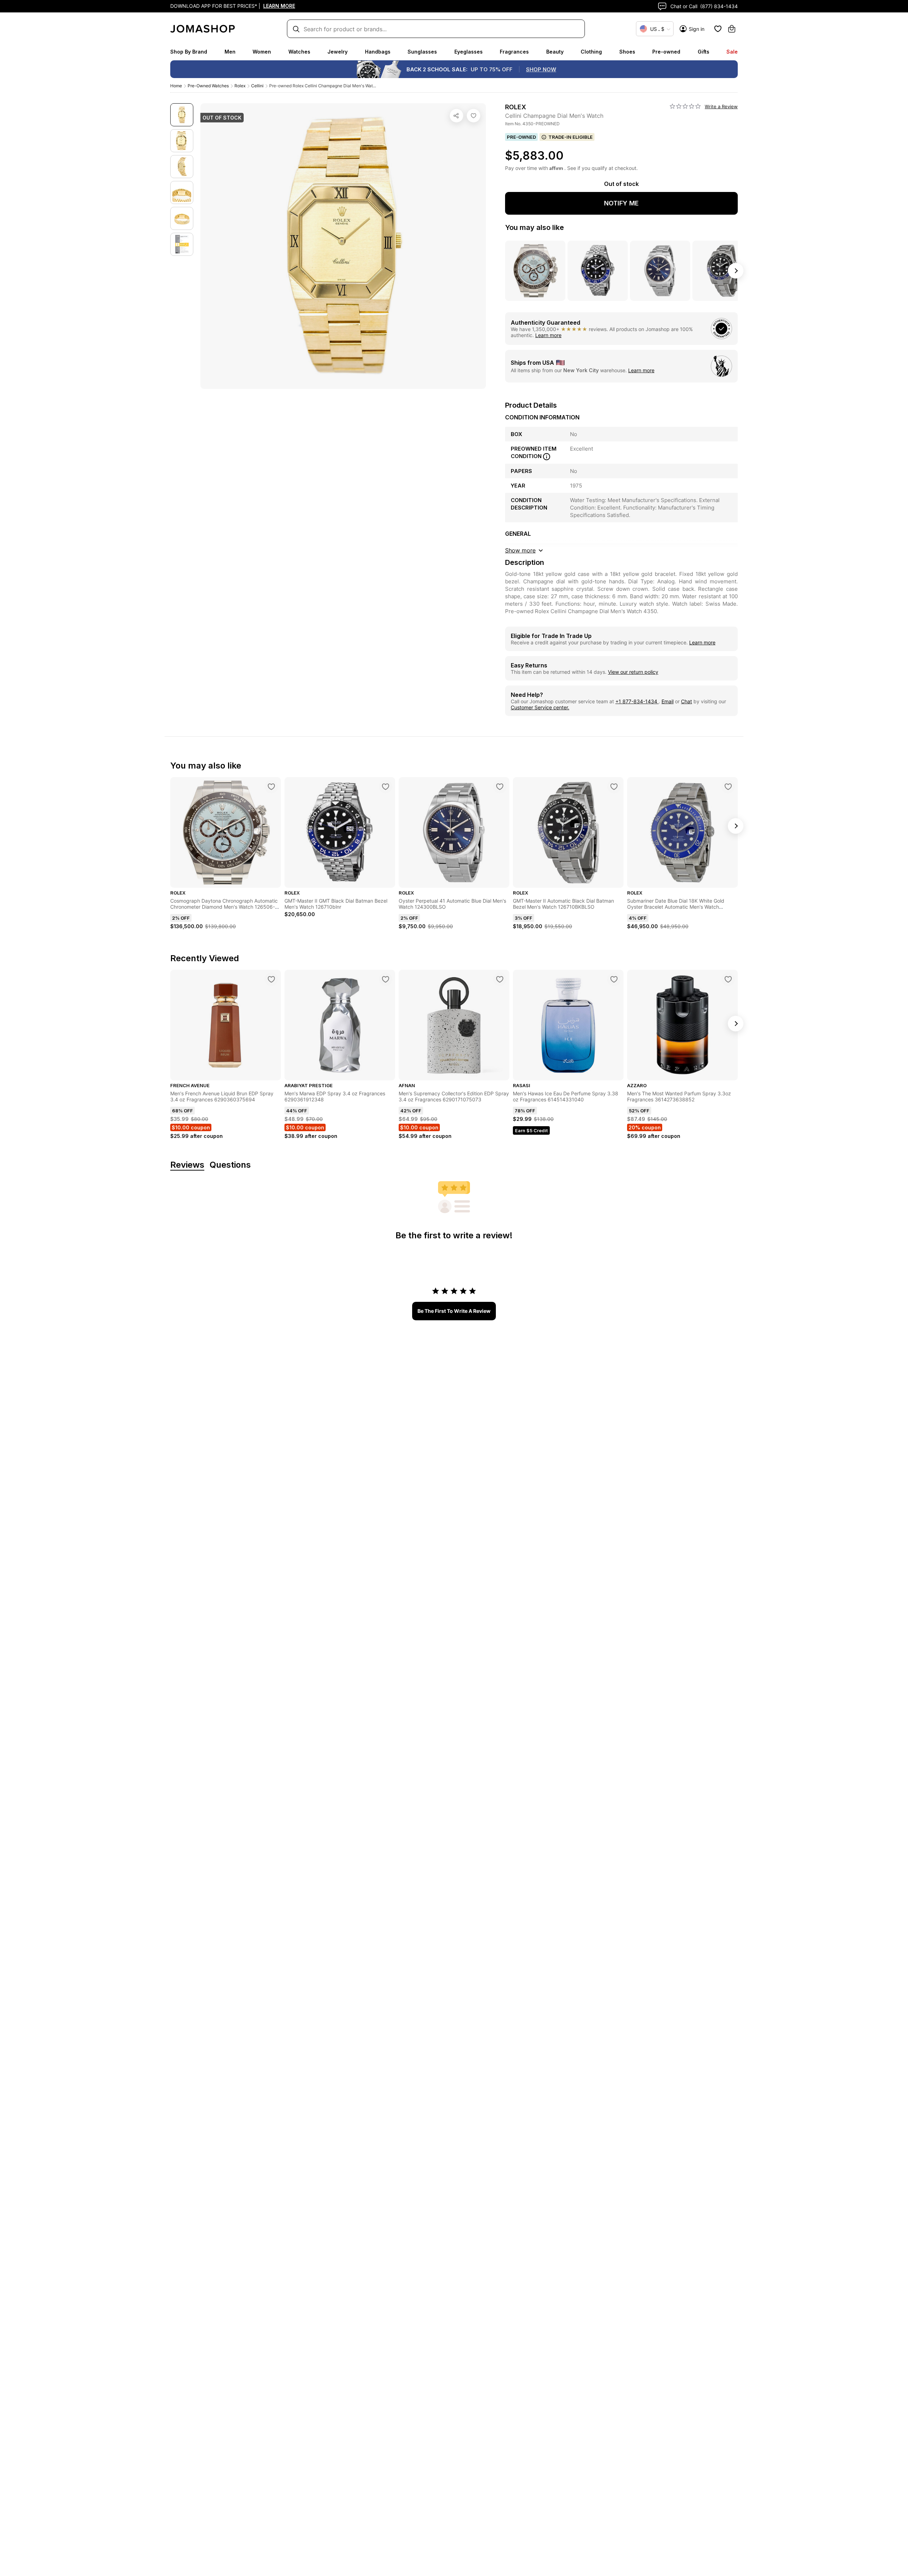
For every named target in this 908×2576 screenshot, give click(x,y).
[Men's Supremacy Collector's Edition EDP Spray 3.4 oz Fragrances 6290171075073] (500, 979)
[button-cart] (732, 29)
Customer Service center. (540, 707)
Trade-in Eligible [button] (571, 137)
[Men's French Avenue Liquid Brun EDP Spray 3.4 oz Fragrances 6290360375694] (271, 979)
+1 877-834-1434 (637, 701)
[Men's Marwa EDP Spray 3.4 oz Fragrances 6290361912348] (386, 979)
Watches (299, 52)
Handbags (378, 52)
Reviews (187, 1165)
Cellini (257, 86)
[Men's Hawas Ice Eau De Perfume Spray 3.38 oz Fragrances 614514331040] (614, 979)
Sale (732, 52)
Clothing (591, 52)
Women (262, 52)
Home (176, 86)
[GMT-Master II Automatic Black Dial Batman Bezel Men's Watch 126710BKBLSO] (614, 787)
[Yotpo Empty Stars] (685, 106)
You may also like (535, 227)
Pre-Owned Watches (208, 86)
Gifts (704, 52)
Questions (230, 1165)
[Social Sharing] (456, 116)
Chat (686, 701)
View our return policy (633, 672)
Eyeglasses (469, 52)
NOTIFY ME (621, 203)
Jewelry (337, 52)
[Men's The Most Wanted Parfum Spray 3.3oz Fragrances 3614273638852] (728, 979)
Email (668, 701)
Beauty (555, 52)
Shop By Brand (189, 52)
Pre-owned (666, 52)
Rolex (240, 86)
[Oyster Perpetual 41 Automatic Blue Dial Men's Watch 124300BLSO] (500, 787)
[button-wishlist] (718, 29)
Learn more (548, 335)
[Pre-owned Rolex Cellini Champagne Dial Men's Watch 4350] (474, 116)
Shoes (627, 52)
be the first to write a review (454, 1311)
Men (230, 52)
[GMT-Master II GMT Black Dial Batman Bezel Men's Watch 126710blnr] (386, 787)
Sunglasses (422, 52)
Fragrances (514, 52)
